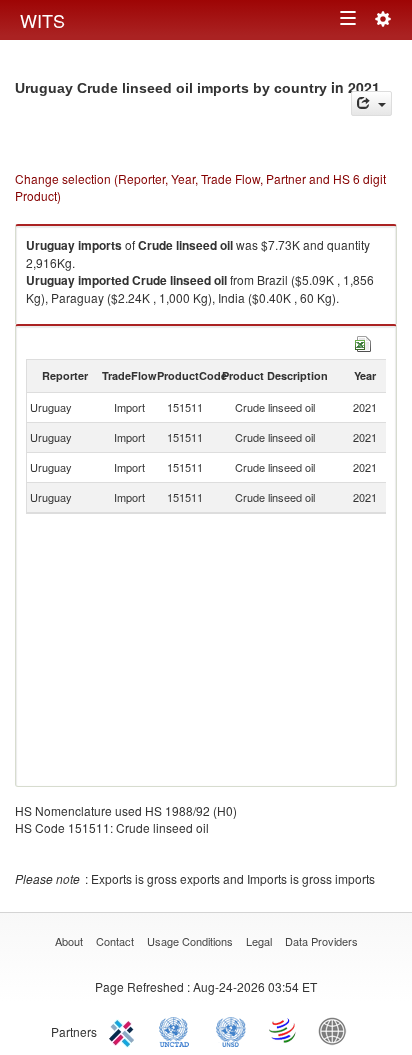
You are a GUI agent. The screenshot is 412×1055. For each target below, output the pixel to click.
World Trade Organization (284, 1030)
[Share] (371, 103)
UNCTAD (178, 1030)
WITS (42, 20)
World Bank (337, 1030)
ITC (125, 1030)
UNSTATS (231, 1030)
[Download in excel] (363, 341)
